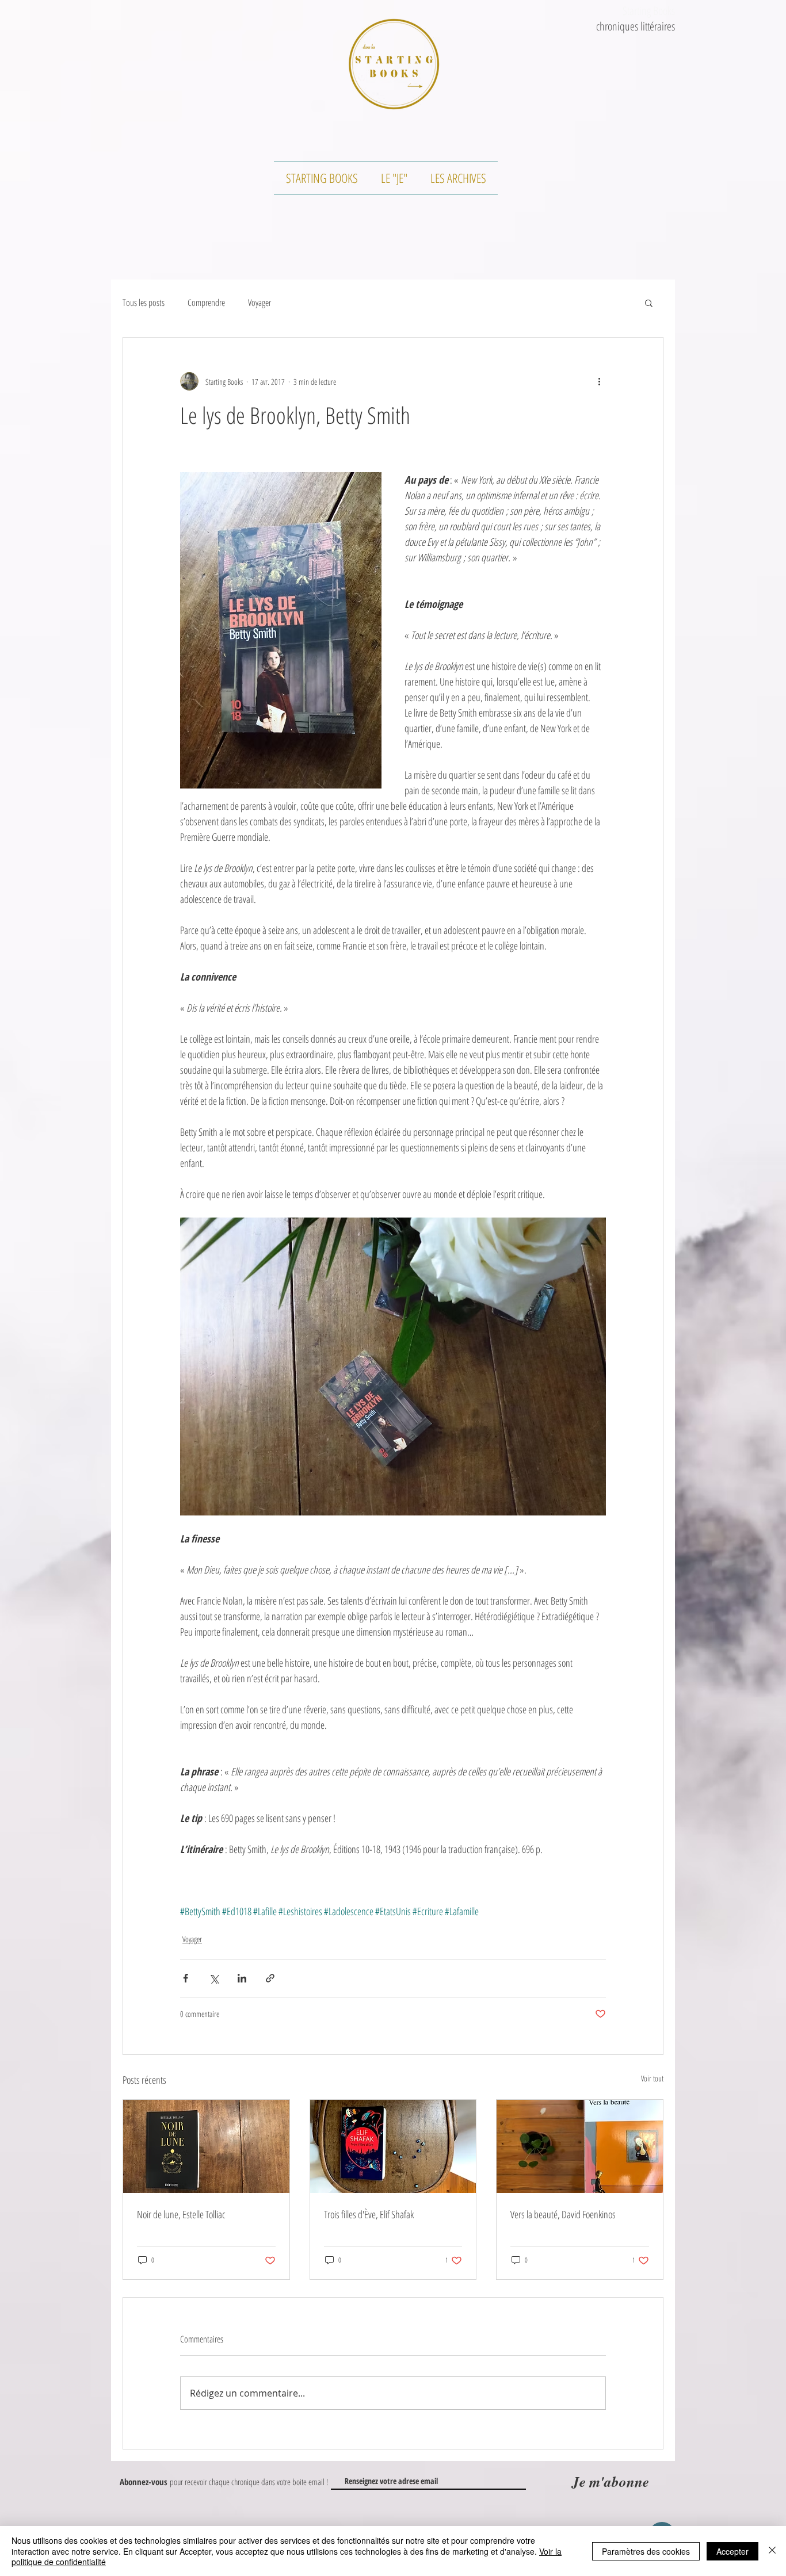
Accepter (732, 2551)
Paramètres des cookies (646, 2551)
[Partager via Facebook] (186, 1978)
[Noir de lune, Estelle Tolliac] (206, 2146)
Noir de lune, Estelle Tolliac (181, 2214)
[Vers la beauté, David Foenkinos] (580, 2146)
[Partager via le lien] (270, 1978)
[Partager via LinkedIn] (242, 1978)
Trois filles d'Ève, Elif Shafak (369, 2214)
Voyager (260, 303)
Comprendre (206, 303)
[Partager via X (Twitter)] (214, 1978)
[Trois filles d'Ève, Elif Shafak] (393, 2146)
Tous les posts (144, 303)
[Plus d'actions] (599, 381)
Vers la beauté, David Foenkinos (563, 2214)
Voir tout (652, 2078)
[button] (649, 303)
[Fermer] (772, 2551)
